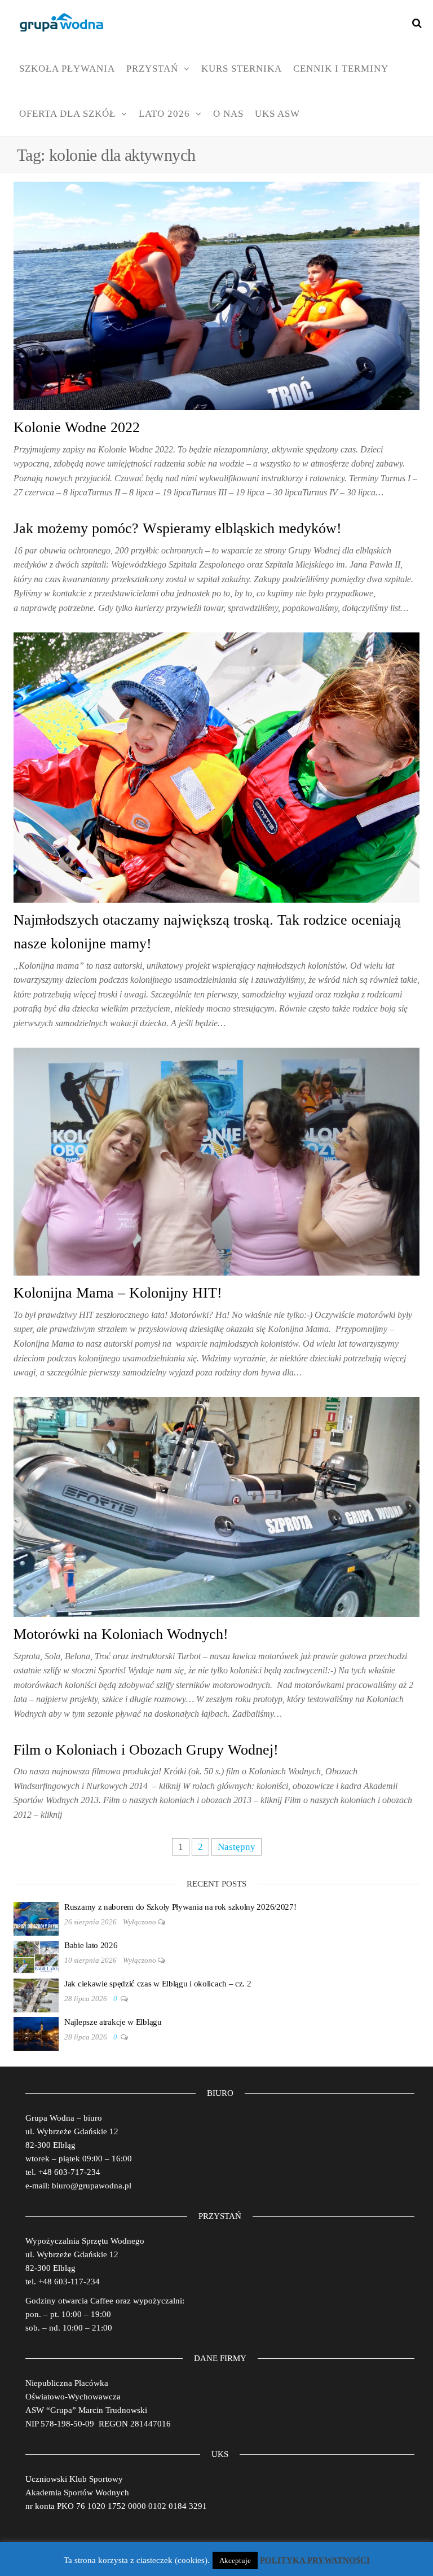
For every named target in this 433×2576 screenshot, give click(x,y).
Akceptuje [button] (235, 2560)
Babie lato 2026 (91, 1945)
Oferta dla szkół (67, 114)
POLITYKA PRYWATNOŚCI (315, 2560)
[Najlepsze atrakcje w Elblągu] (36, 2033)
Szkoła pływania (67, 69)
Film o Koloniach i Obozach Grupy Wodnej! (146, 1750)
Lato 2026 (164, 114)
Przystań (152, 69)
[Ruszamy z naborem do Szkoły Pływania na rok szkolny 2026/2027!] (36, 1918)
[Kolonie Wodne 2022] (216, 295)
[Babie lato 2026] (36, 1956)
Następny (237, 1847)
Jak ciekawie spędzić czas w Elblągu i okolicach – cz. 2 (158, 1984)
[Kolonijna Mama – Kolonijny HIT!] (216, 1161)
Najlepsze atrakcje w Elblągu (113, 2022)
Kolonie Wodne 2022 (77, 427)
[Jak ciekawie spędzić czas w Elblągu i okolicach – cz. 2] (36, 1994)
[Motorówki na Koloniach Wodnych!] (216, 1506)
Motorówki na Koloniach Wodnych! (121, 1634)
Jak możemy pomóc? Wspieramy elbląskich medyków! (178, 528)
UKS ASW (277, 114)
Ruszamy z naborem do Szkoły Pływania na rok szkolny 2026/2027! (180, 1907)
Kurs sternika (242, 69)
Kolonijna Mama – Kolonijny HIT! (118, 1293)
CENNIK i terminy (341, 69)
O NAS (228, 114)
